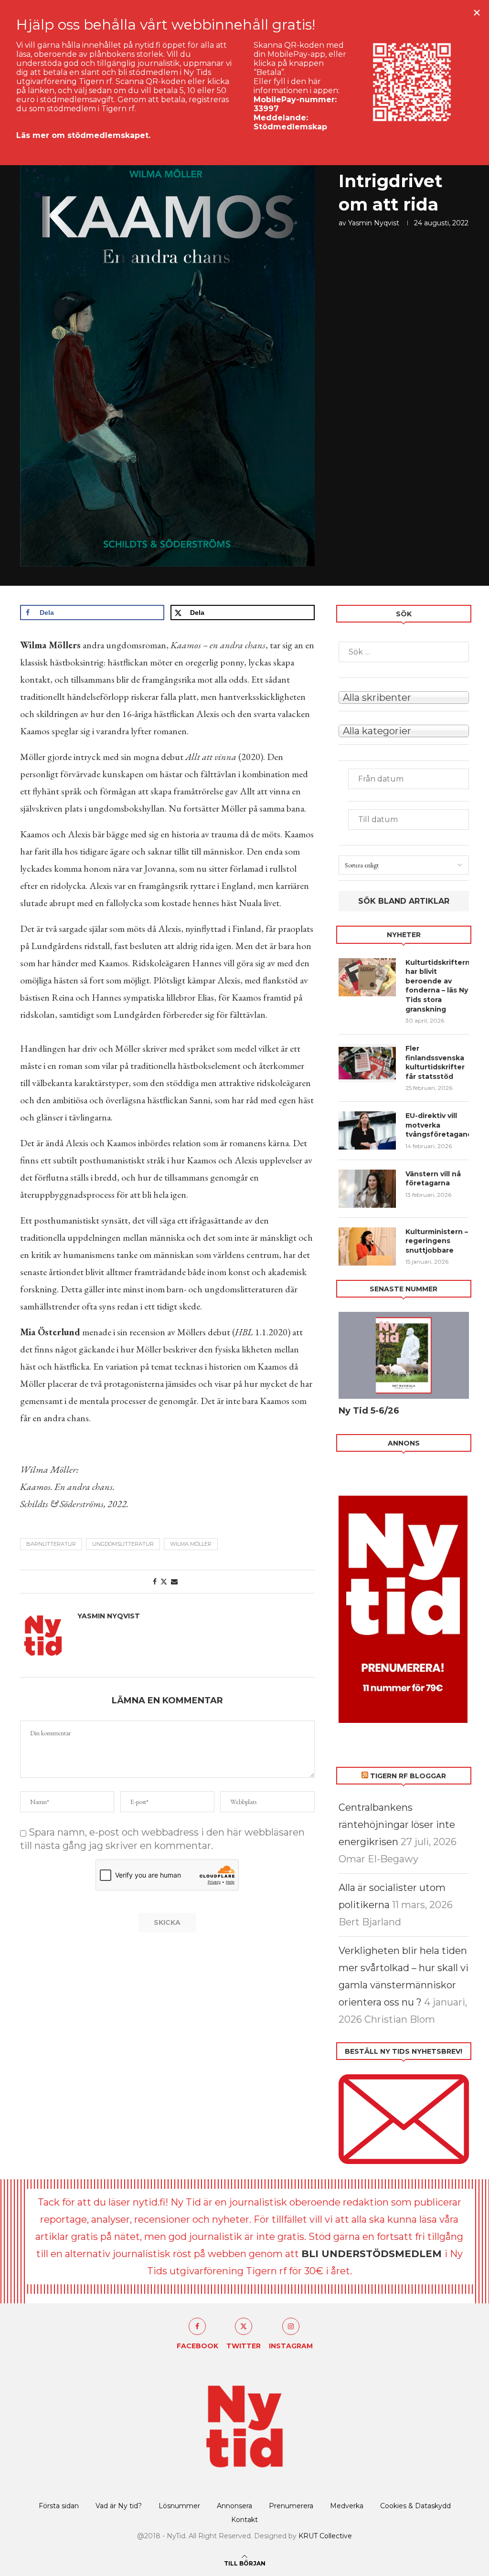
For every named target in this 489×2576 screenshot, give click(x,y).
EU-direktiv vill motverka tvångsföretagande (437, 1125)
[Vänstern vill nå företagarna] (367, 1189)
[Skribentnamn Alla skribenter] (404, 697)
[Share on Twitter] (164, 1582)
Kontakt (244, 2520)
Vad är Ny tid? (119, 2506)
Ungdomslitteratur (123, 1544)
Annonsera (234, 2506)
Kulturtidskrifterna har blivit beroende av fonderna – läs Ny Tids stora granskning (437, 986)
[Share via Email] (174, 1582)
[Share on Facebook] (155, 1582)
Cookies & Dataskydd (415, 2506)
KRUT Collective (325, 2536)
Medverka (347, 2506)
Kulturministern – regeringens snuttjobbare (437, 1241)
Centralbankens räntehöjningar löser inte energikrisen (397, 1825)
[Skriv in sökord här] (404, 652)
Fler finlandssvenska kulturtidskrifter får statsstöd (435, 1062)
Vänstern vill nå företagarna (433, 1179)
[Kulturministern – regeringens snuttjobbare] (367, 1246)
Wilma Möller (191, 1544)
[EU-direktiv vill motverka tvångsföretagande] (367, 1130)
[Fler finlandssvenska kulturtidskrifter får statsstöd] (367, 1063)
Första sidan (59, 2506)
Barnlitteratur (51, 1544)
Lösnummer (179, 2506)
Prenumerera (291, 2506)
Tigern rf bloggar (408, 1776)
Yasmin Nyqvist (374, 223)
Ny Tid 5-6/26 (369, 1411)
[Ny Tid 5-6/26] (404, 1355)
